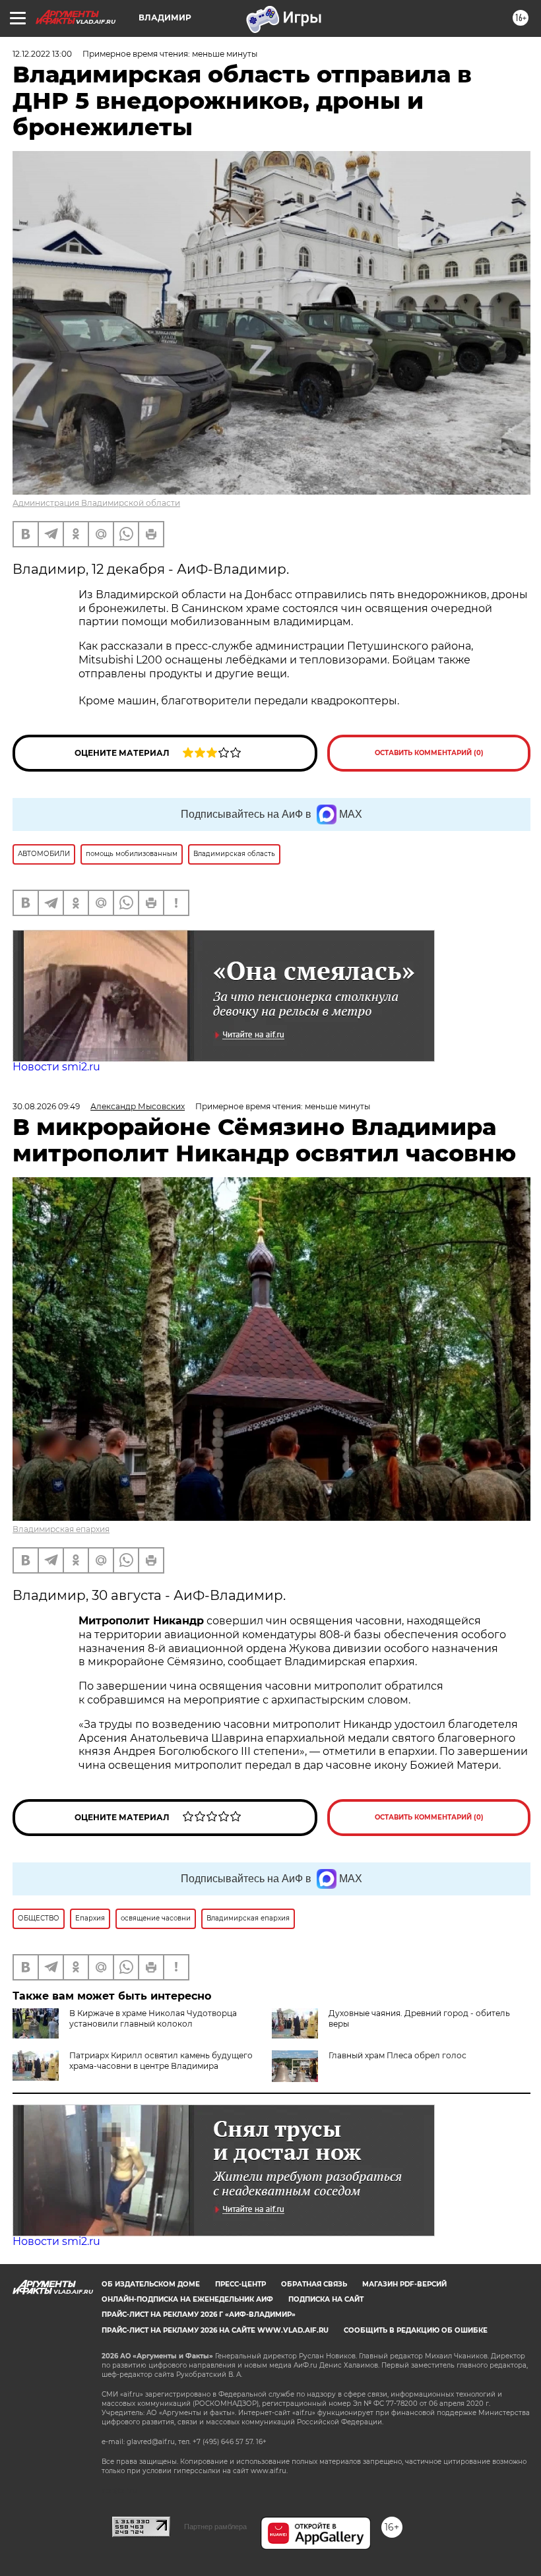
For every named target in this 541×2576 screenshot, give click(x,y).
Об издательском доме (151, 2284)
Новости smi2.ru (56, 1067)
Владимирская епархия (61, 1529)
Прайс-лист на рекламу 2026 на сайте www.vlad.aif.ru (215, 2330)
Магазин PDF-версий (404, 2284)
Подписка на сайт (326, 2299)
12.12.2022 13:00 (42, 54)
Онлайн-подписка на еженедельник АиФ (187, 2299)
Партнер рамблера (215, 2527)
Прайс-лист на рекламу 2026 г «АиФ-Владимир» (199, 2315)
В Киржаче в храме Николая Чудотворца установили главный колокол (153, 2018)
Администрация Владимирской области (96, 503)
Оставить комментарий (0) (429, 753)
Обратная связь (314, 2284)
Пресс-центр (240, 2284)
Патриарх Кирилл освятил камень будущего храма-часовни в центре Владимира (161, 2061)
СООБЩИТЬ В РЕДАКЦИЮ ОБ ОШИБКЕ (416, 2330)
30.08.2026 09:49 (46, 1106)
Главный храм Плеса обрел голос (398, 2055)
